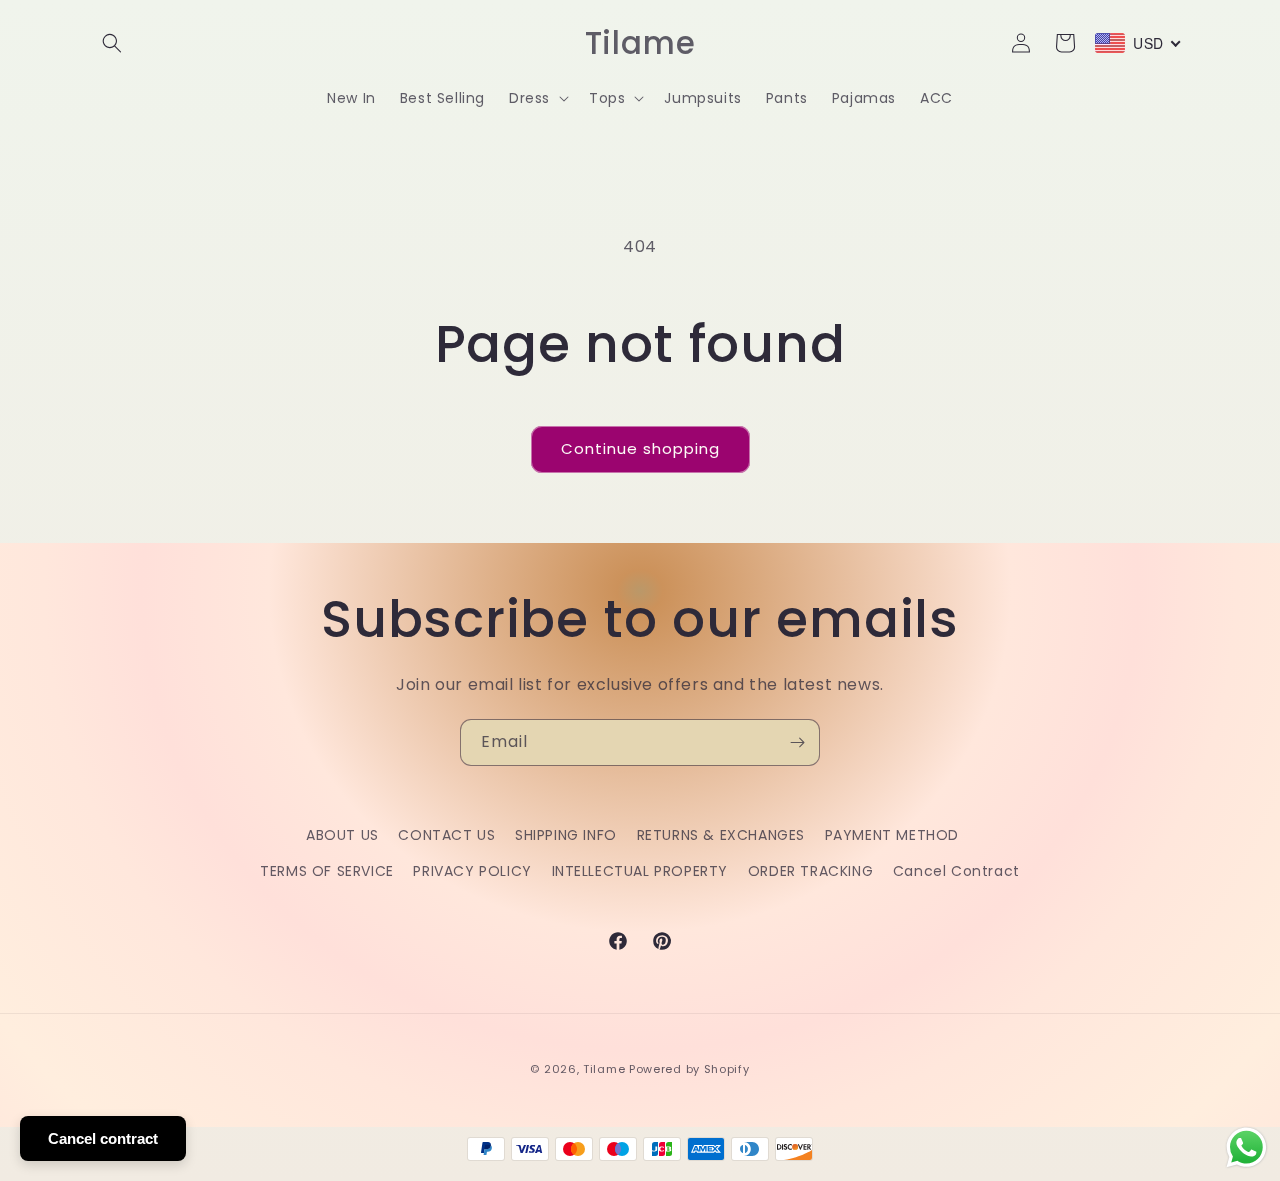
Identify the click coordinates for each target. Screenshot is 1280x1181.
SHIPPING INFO (566, 835)
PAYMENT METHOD (892, 835)
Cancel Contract (956, 871)
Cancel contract (103, 1138)
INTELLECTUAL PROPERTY (640, 871)
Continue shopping (640, 448)
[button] (112, 43)
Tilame (604, 1069)
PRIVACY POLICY (472, 871)
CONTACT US (446, 835)
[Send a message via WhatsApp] (1246, 1147)
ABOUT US (342, 835)
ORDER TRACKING (810, 871)
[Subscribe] (797, 742)
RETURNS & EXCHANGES (721, 835)
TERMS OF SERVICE (327, 871)
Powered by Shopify (689, 1069)
